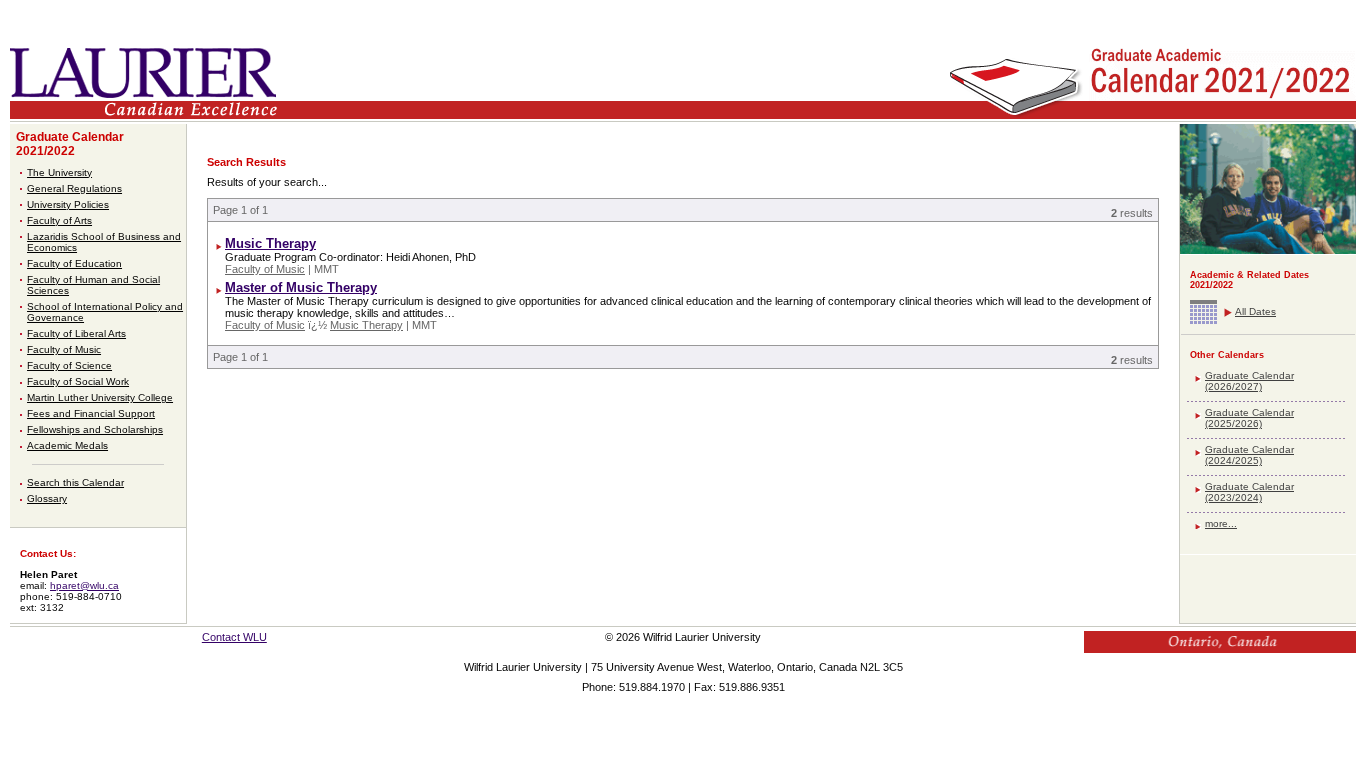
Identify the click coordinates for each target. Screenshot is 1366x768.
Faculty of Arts (59, 220)
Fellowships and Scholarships (95, 429)
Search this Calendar (75, 482)
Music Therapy (270, 243)
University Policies (68, 204)
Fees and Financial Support (91, 413)
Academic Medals (67, 445)
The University (59, 172)
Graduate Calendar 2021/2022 (70, 144)
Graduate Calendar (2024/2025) (1249, 455)
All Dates (1255, 311)
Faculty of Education (74, 263)
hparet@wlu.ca (84, 585)
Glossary (47, 498)
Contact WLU (234, 637)
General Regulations (74, 188)
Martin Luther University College (100, 397)
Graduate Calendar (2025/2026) (1249, 418)
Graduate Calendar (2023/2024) (1249, 492)
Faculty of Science (69, 365)
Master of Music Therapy (301, 287)
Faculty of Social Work (78, 381)
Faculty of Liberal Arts (76, 333)
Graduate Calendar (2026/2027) (1249, 381)
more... (1221, 523)
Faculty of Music (64, 349)
